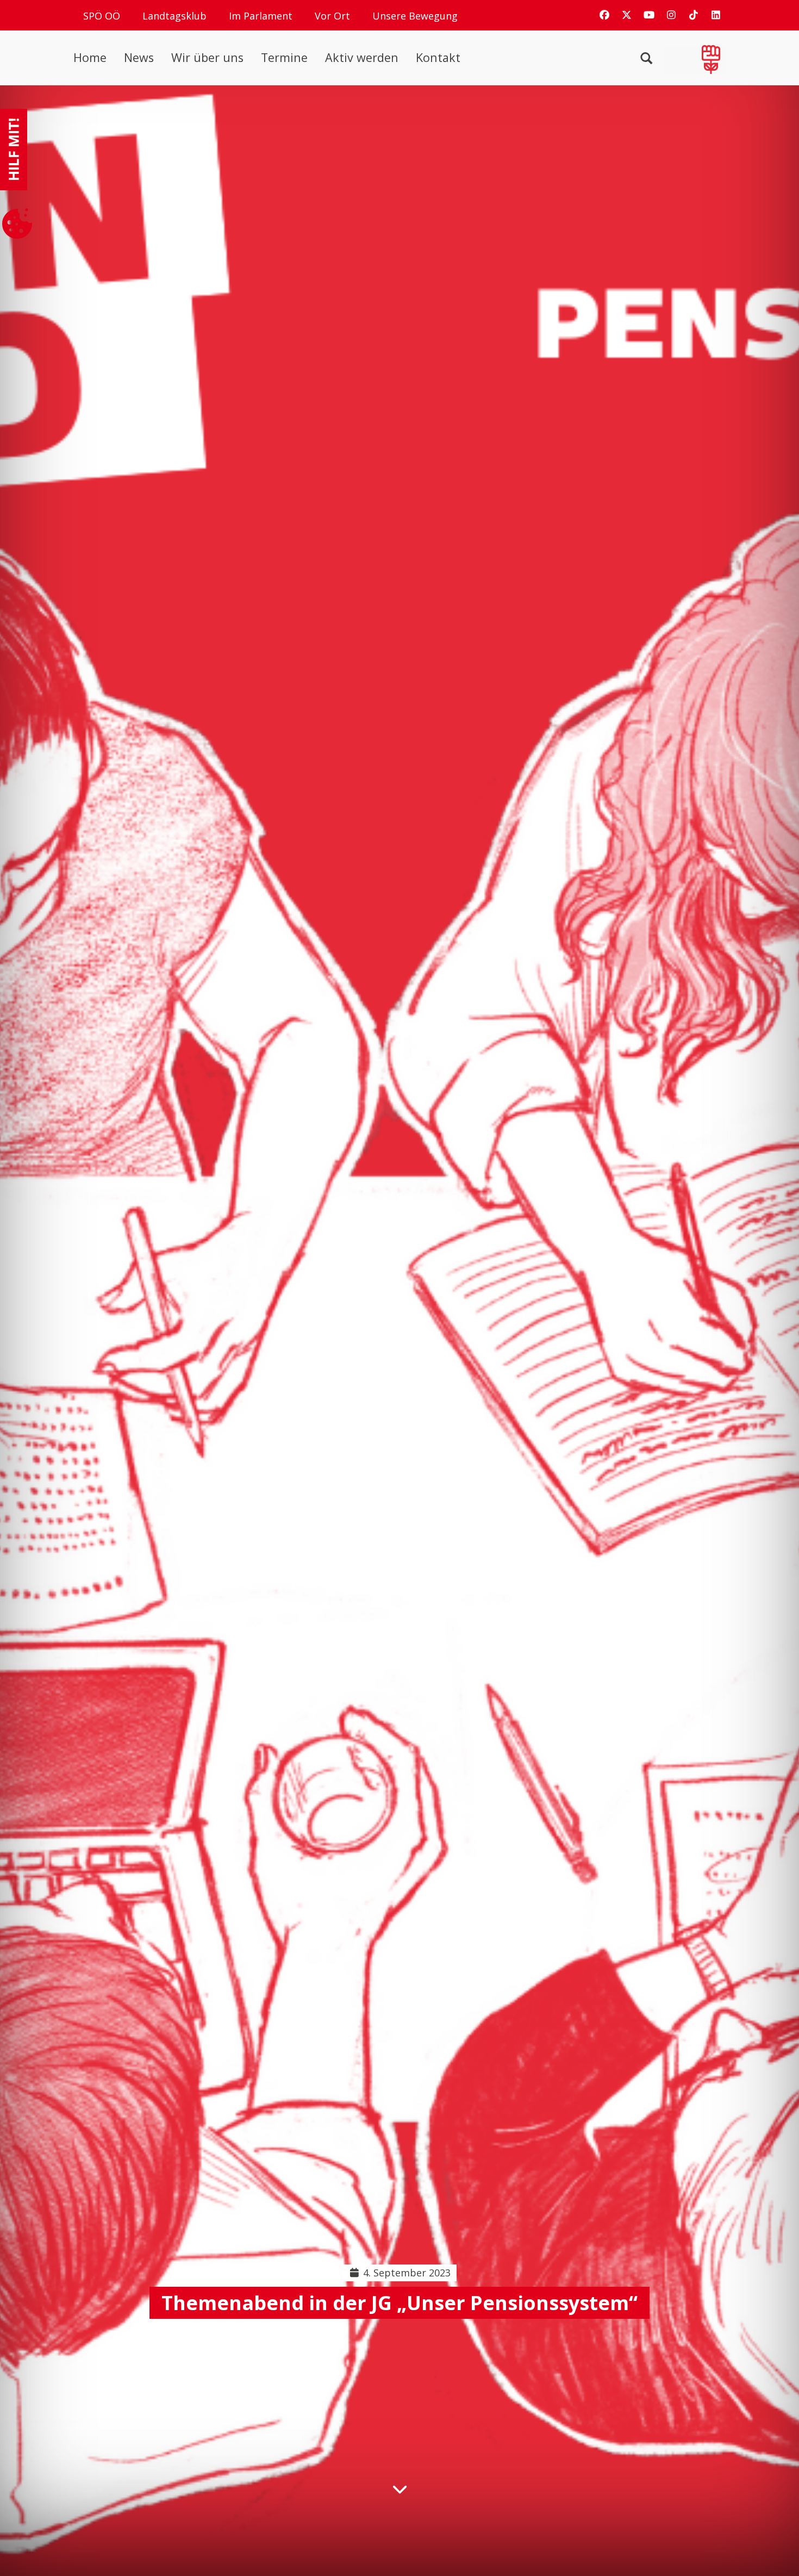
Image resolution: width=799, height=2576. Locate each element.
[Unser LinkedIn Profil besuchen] (716, 15)
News (139, 58)
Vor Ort (332, 16)
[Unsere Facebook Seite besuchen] (604, 15)
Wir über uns (207, 58)
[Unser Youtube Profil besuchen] (649, 15)
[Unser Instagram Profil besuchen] (671, 15)
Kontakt (438, 58)
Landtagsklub (174, 16)
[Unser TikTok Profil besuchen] (694, 15)
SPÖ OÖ (102, 16)
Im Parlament (261, 16)
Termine (284, 58)
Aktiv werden (362, 58)
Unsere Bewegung (415, 16)
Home (90, 58)
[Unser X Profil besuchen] (627, 15)
